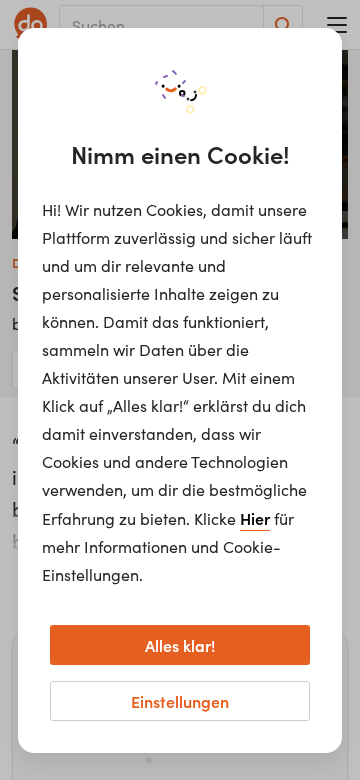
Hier (255, 518)
